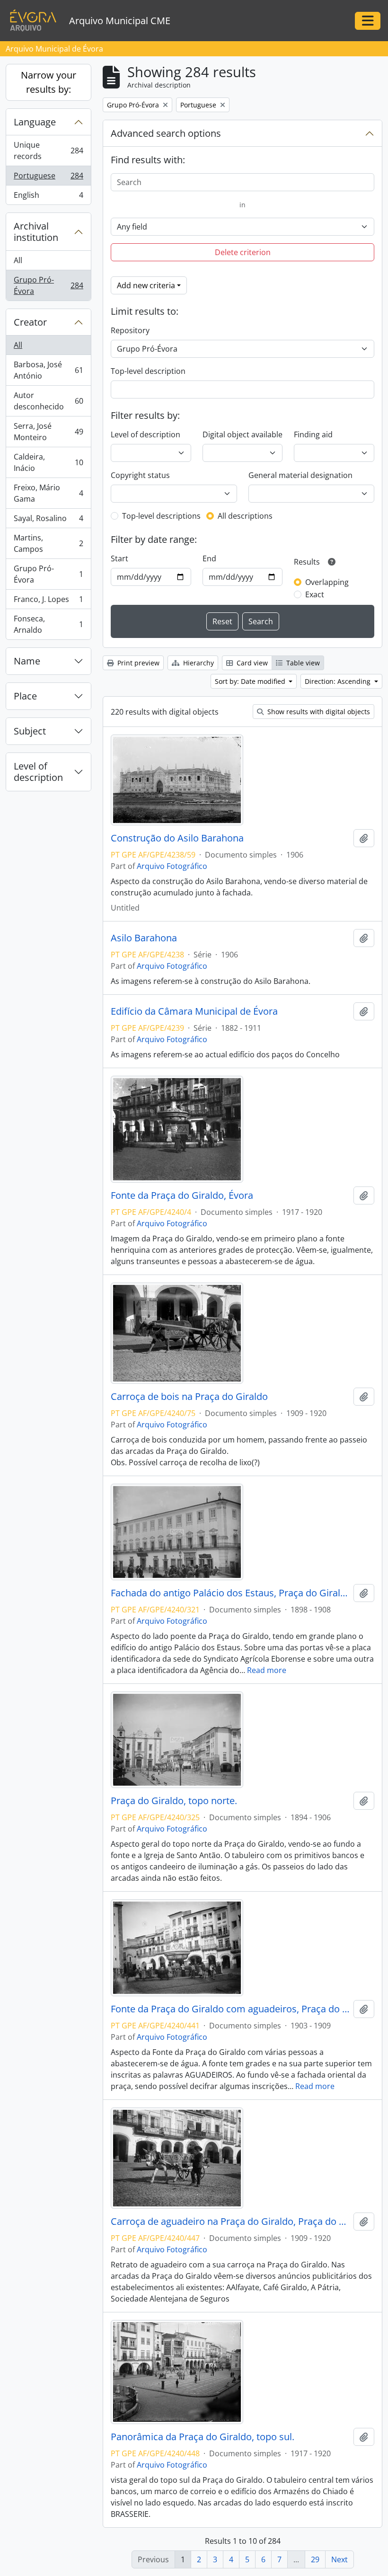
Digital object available (242, 434)
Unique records (48, 150)
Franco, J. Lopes (48, 602)
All (18, 260)
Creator (30, 322)
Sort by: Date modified (251, 681)
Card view (251, 663)
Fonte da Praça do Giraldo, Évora (182, 1195)
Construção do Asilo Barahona (177, 838)
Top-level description (148, 371)
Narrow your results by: (48, 82)
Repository (130, 330)
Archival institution (36, 232)
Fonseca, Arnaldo (48, 624)
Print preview (137, 663)
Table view (302, 663)
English (48, 197)
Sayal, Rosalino (48, 521)
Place (25, 696)
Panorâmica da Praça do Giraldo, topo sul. (203, 2437)
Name (27, 661)
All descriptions (245, 516)
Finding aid (313, 434)
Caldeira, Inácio (48, 462)
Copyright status (140, 475)
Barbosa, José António (48, 370)
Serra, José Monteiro (48, 432)
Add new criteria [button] (146, 285)
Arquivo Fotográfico (172, 866)
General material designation (300, 475)
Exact (315, 594)
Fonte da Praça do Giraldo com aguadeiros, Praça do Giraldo (230, 2009)
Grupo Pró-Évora (48, 285)
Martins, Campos (48, 543)
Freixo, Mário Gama (48, 493)
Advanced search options (166, 133)
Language (35, 122)
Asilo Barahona (144, 938)
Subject (30, 731)
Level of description (38, 772)
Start (119, 558)
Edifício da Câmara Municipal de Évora (194, 1011)
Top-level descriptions (161, 516)
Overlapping (327, 582)
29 (315, 2559)
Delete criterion (243, 252)
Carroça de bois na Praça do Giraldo (189, 1397)
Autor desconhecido (48, 401)
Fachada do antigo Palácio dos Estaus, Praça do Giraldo (230, 1593)
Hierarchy (198, 663)
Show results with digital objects (318, 712)
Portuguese (48, 178)
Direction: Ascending (339, 681)
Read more (267, 1670)
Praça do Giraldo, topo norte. (174, 1801)
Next (339, 2559)
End (209, 558)
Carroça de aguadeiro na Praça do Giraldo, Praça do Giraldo (230, 2222)
